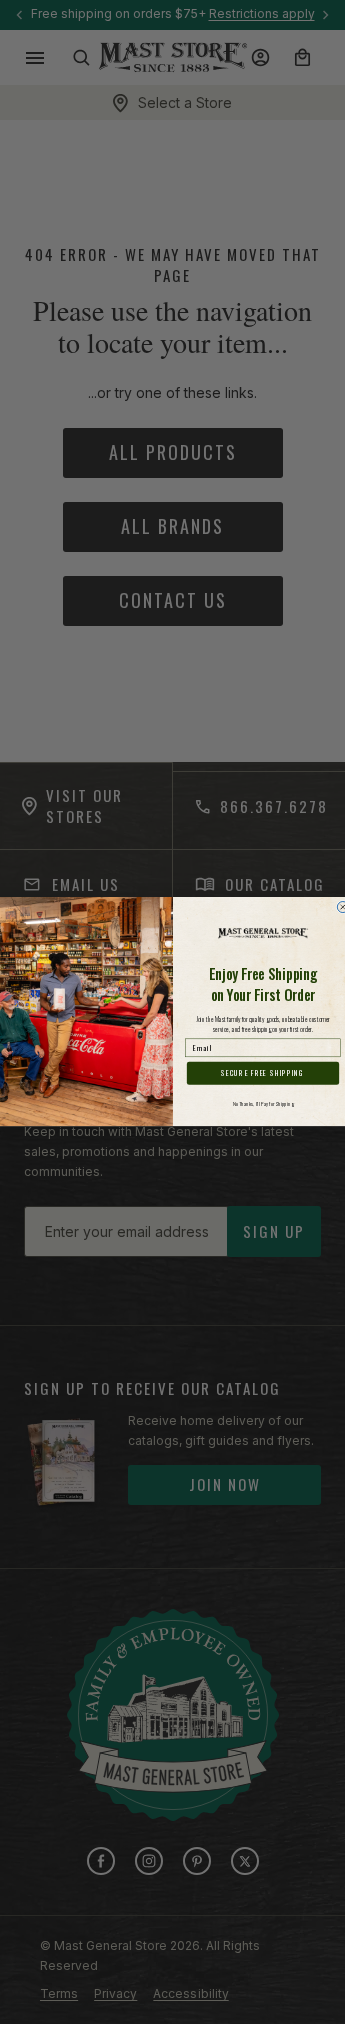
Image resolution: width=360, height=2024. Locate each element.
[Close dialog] (342, 907)
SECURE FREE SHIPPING (262, 1073)
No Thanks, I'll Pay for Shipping (263, 1104)
